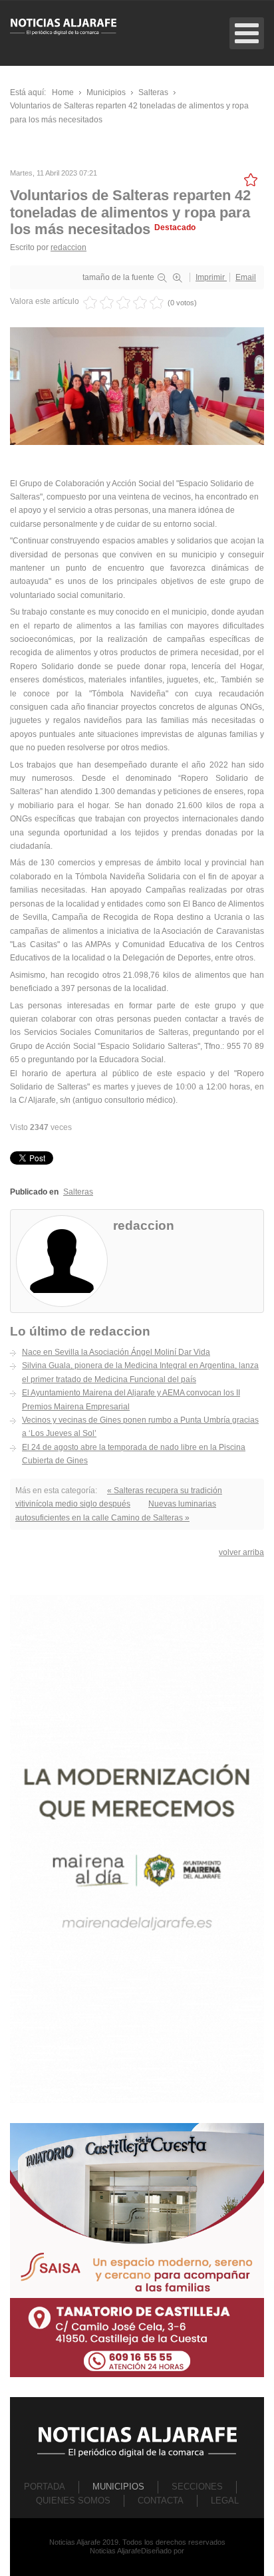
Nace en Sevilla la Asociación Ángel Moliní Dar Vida (116, 1352)
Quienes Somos (73, 2501)
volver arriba (241, 1552)
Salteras (78, 1192)
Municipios (118, 2487)
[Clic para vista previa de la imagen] (137, 386)
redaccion (68, 247)
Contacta (161, 2501)
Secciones (197, 2487)
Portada (45, 2487)
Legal (225, 2501)
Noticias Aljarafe (115, 2551)
